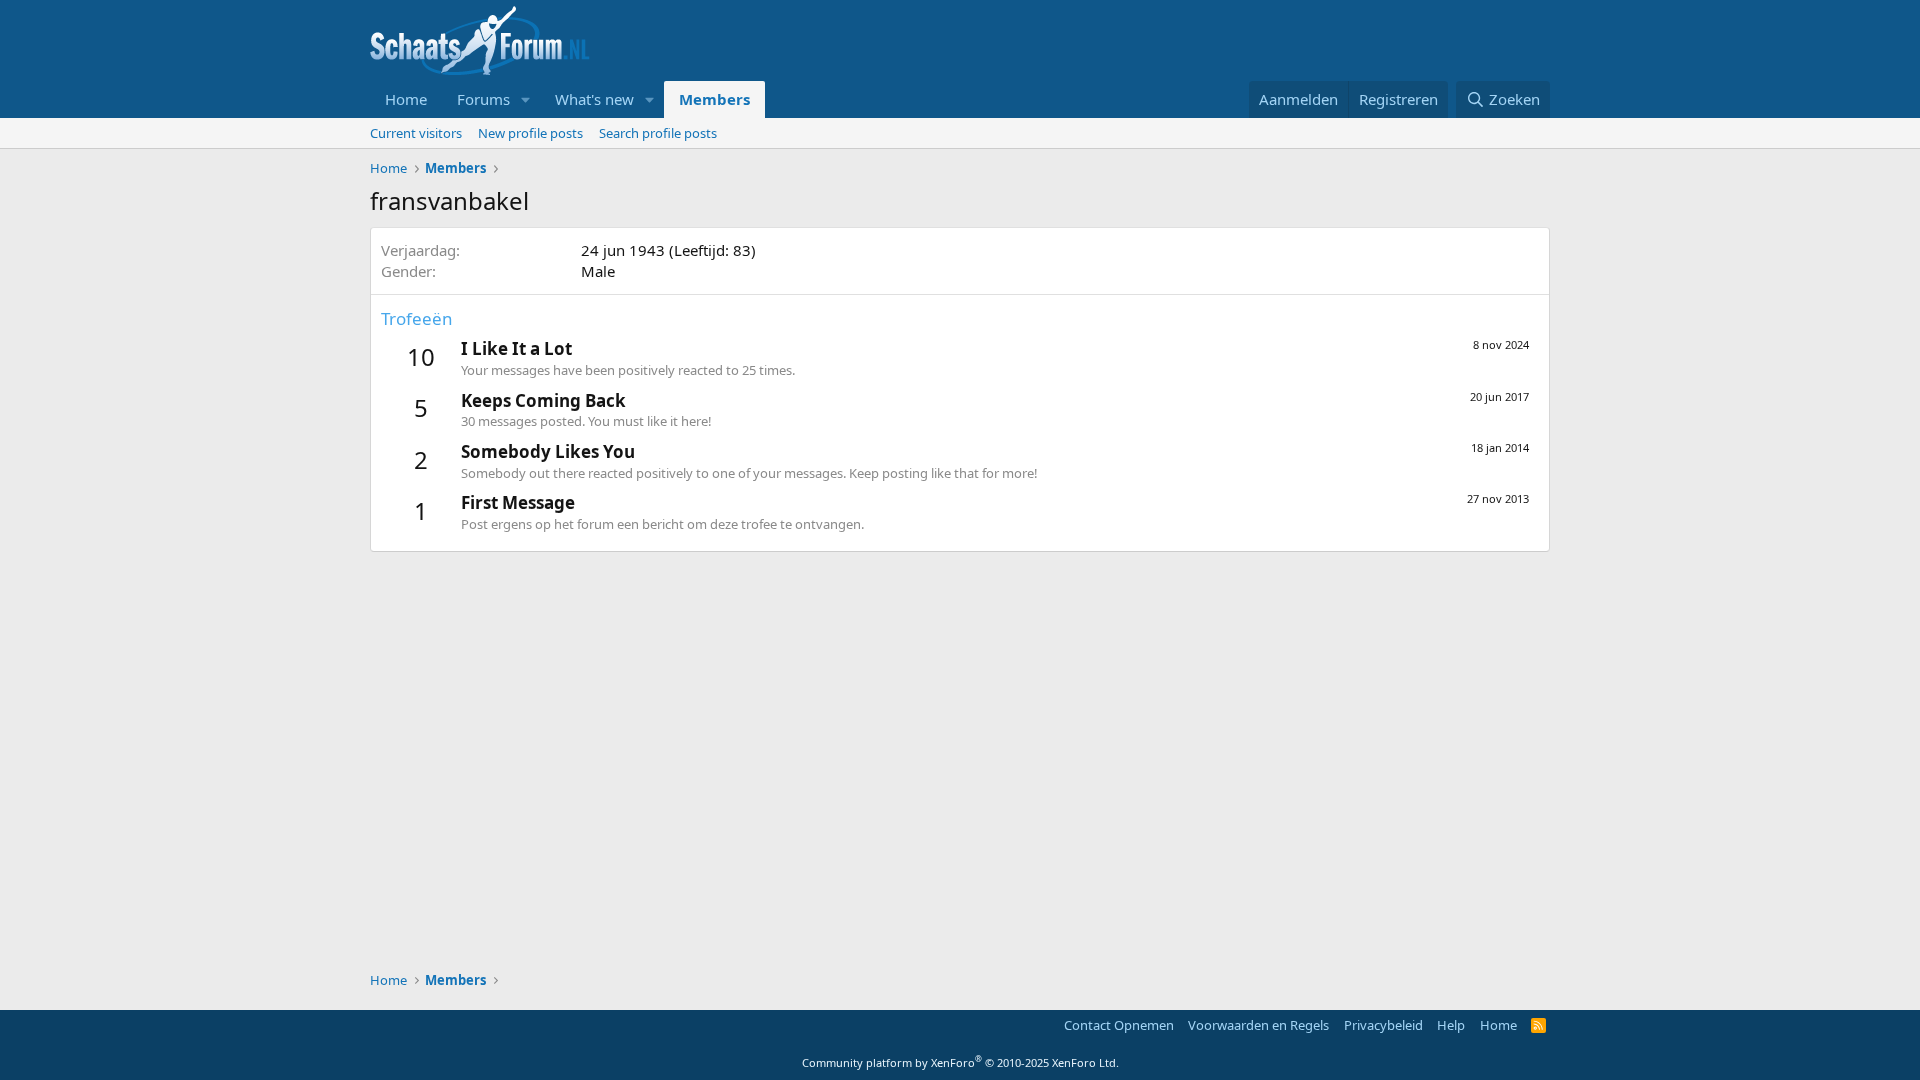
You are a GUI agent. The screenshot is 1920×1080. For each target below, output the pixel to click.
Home (406, 99)
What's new (594, 99)
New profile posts (530, 133)
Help (1451, 1025)
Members (714, 99)
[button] (526, 99)
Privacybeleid (1383, 1025)
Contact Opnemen (1119, 1025)
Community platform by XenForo (960, 1062)
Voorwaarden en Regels (1258, 1025)
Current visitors (416, 133)
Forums (483, 99)
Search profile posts (658, 133)
